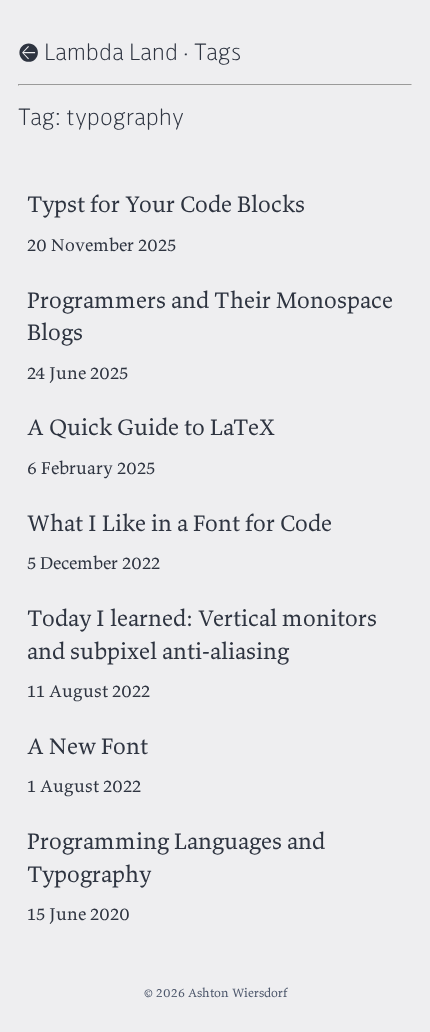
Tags (217, 50)
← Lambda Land (98, 50)
